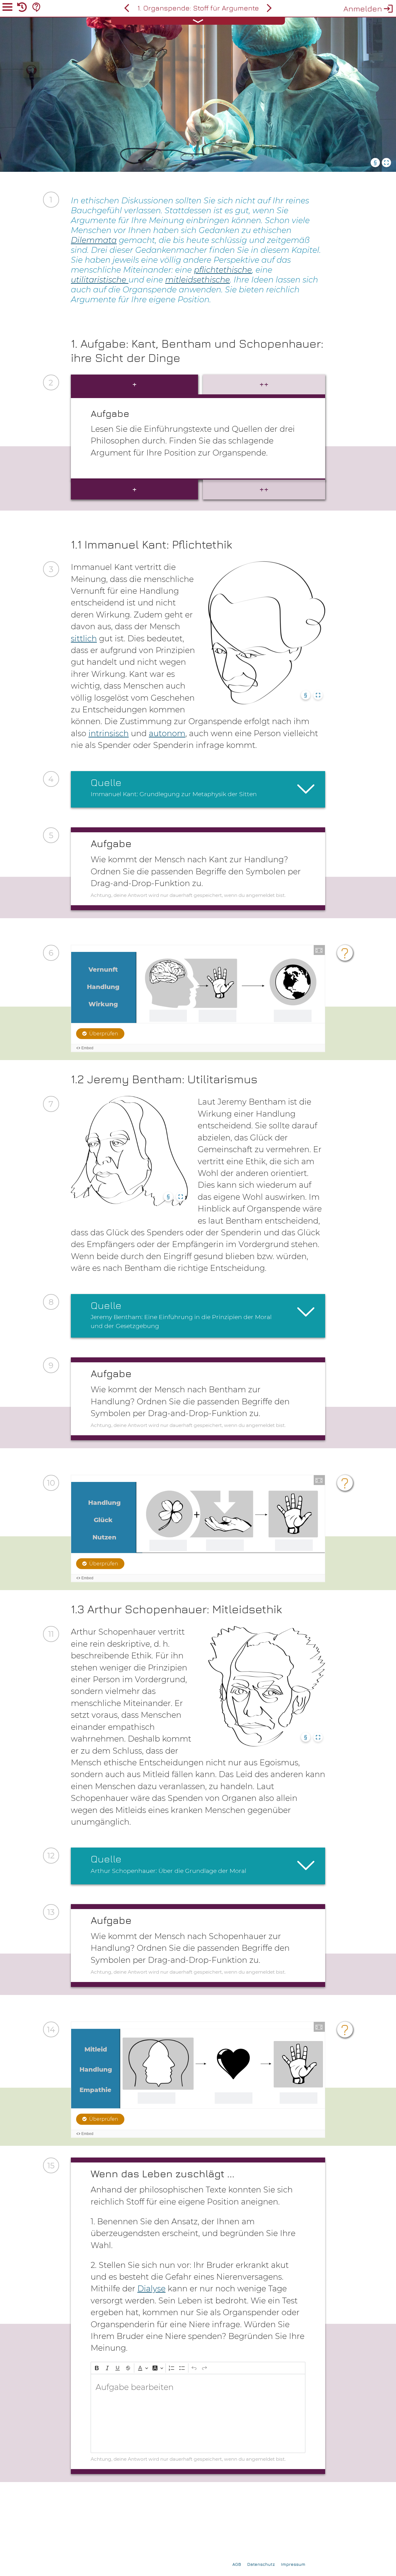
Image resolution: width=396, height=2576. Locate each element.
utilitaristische (100, 280)
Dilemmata (94, 240)
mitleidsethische (198, 280)
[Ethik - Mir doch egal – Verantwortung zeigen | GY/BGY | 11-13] (127, 8)
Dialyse (151, 2288)
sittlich (84, 638)
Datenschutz (261, 2564)
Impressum (293, 2564)
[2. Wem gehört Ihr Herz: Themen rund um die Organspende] (269, 8)
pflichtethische (223, 270)
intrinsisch (109, 733)
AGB (237, 2564)
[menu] (7, 8)
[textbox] (198, 2413)
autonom (167, 733)
